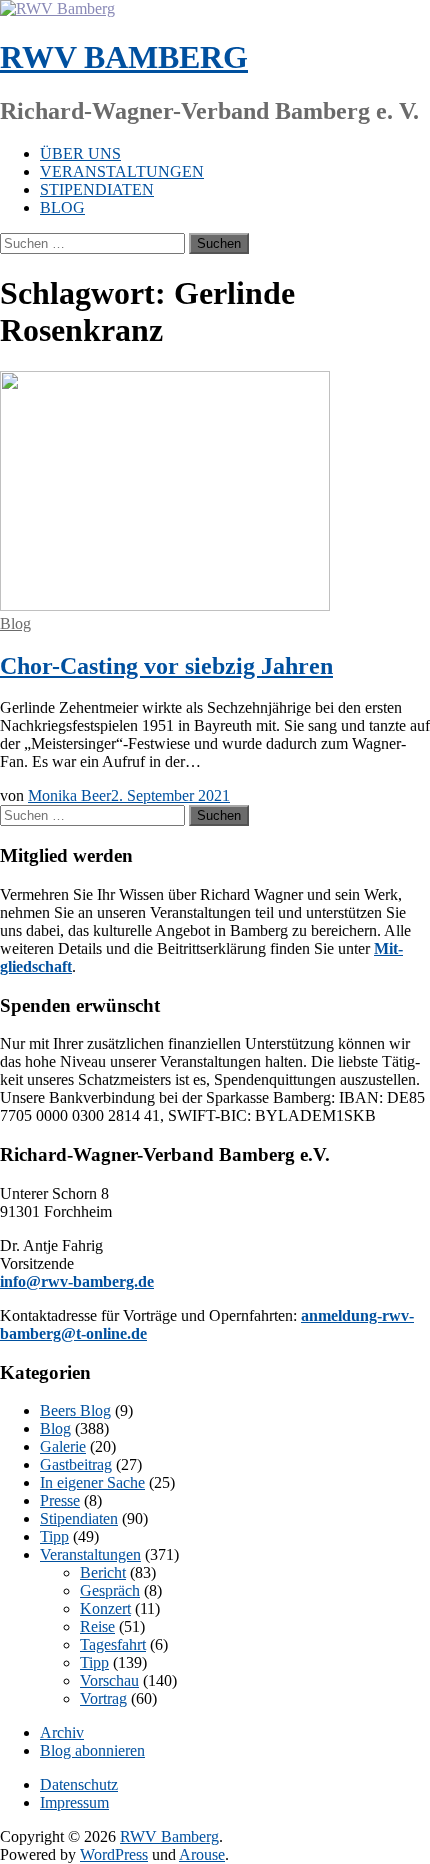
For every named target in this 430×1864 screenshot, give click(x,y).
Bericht (103, 1572)
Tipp (54, 1536)
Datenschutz (79, 1784)
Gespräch (110, 1590)
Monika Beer (69, 795)
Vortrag (103, 1698)
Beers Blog (75, 1410)
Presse (60, 1500)
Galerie (63, 1446)
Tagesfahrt (113, 1644)
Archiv (62, 1732)
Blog (62, 207)
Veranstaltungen (122, 171)
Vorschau (109, 1680)
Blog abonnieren (92, 1750)
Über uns (80, 153)
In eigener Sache (92, 1482)
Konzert (105, 1608)
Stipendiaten (97, 189)
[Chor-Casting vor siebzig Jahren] (165, 605)
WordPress (114, 1854)
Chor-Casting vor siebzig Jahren (166, 666)
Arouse (202, 1854)
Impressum (74, 1802)
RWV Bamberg (124, 57)
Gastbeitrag (76, 1464)
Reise (97, 1626)
